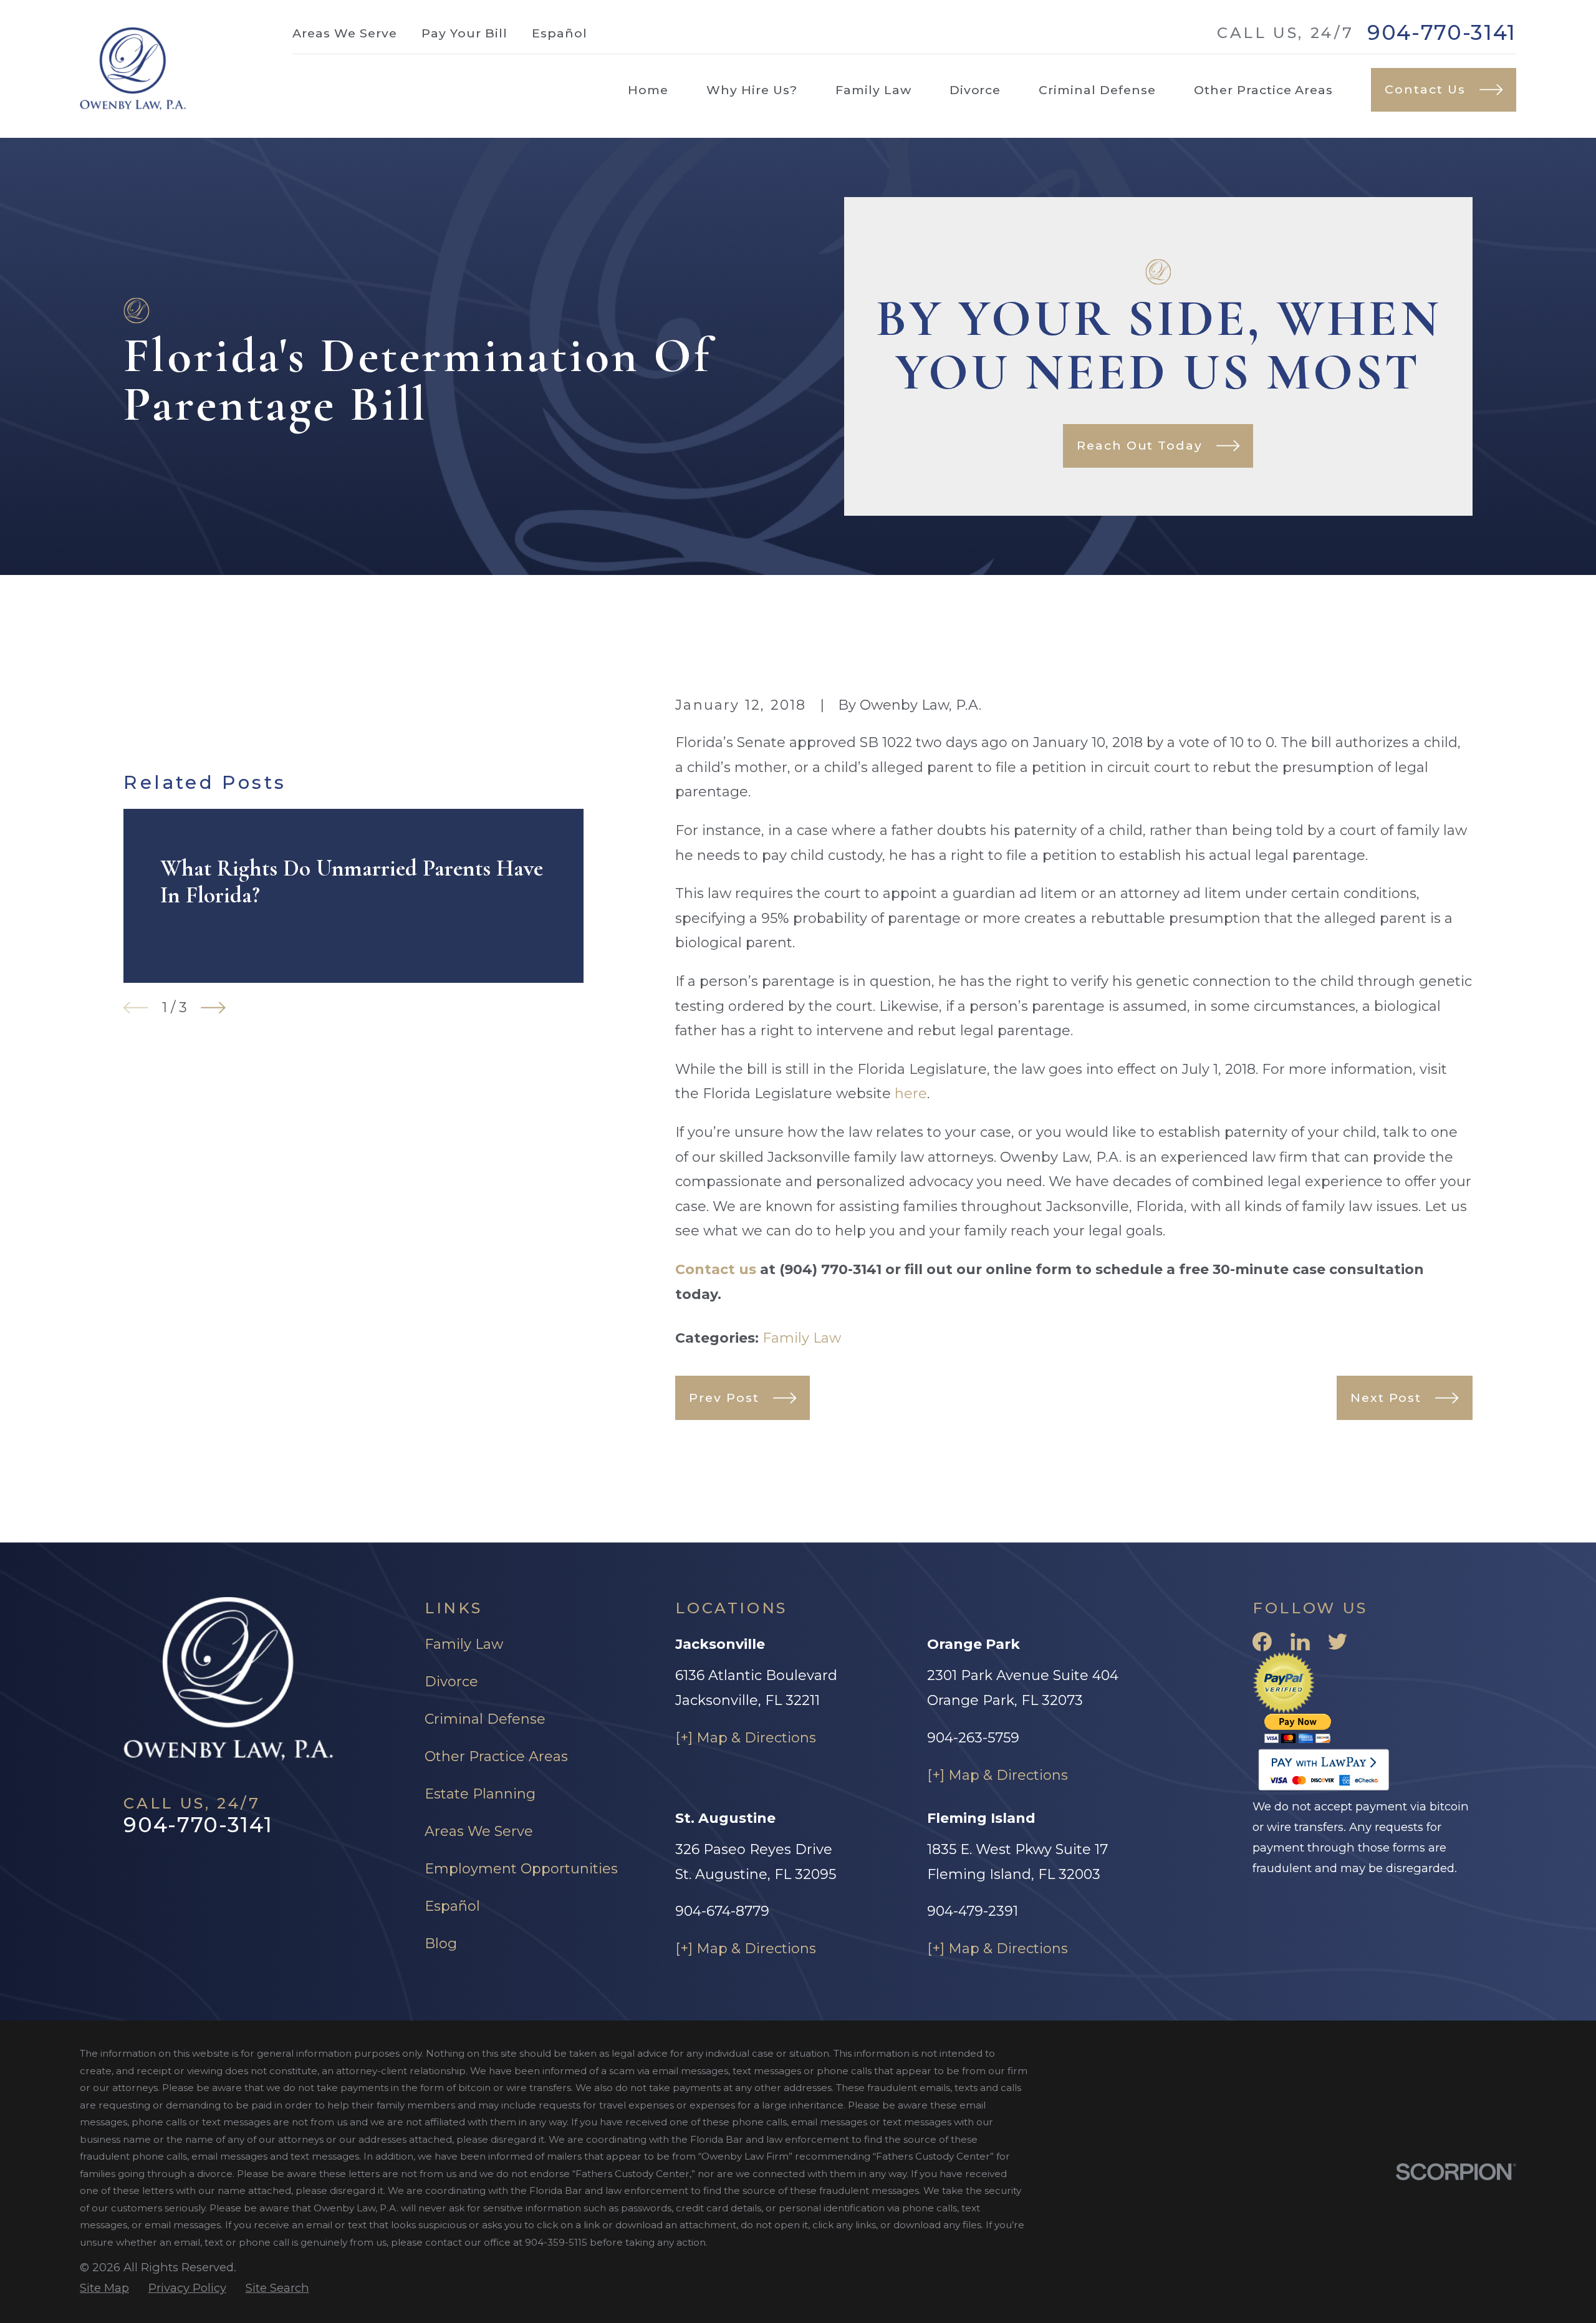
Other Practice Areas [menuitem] (1263, 90)
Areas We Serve (344, 33)
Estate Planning (480, 1794)
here (911, 1094)
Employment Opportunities (521, 1869)
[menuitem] (104, 2288)
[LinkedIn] (1300, 1642)
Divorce (451, 1682)
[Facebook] (1262, 1642)
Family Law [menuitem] (873, 90)
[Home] (133, 69)
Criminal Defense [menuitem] (1097, 90)
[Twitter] (1338, 1642)
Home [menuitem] (648, 90)
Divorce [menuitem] (975, 90)
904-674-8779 (722, 1911)
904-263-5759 (973, 1738)
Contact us (716, 1269)
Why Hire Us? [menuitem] (752, 90)
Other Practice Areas (496, 1756)
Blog (441, 1944)
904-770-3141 (1442, 33)
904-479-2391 (973, 1911)
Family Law (802, 1338)
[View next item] (213, 1008)
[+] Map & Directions (746, 1738)
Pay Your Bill (464, 33)
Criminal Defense (485, 1719)
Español (560, 33)
